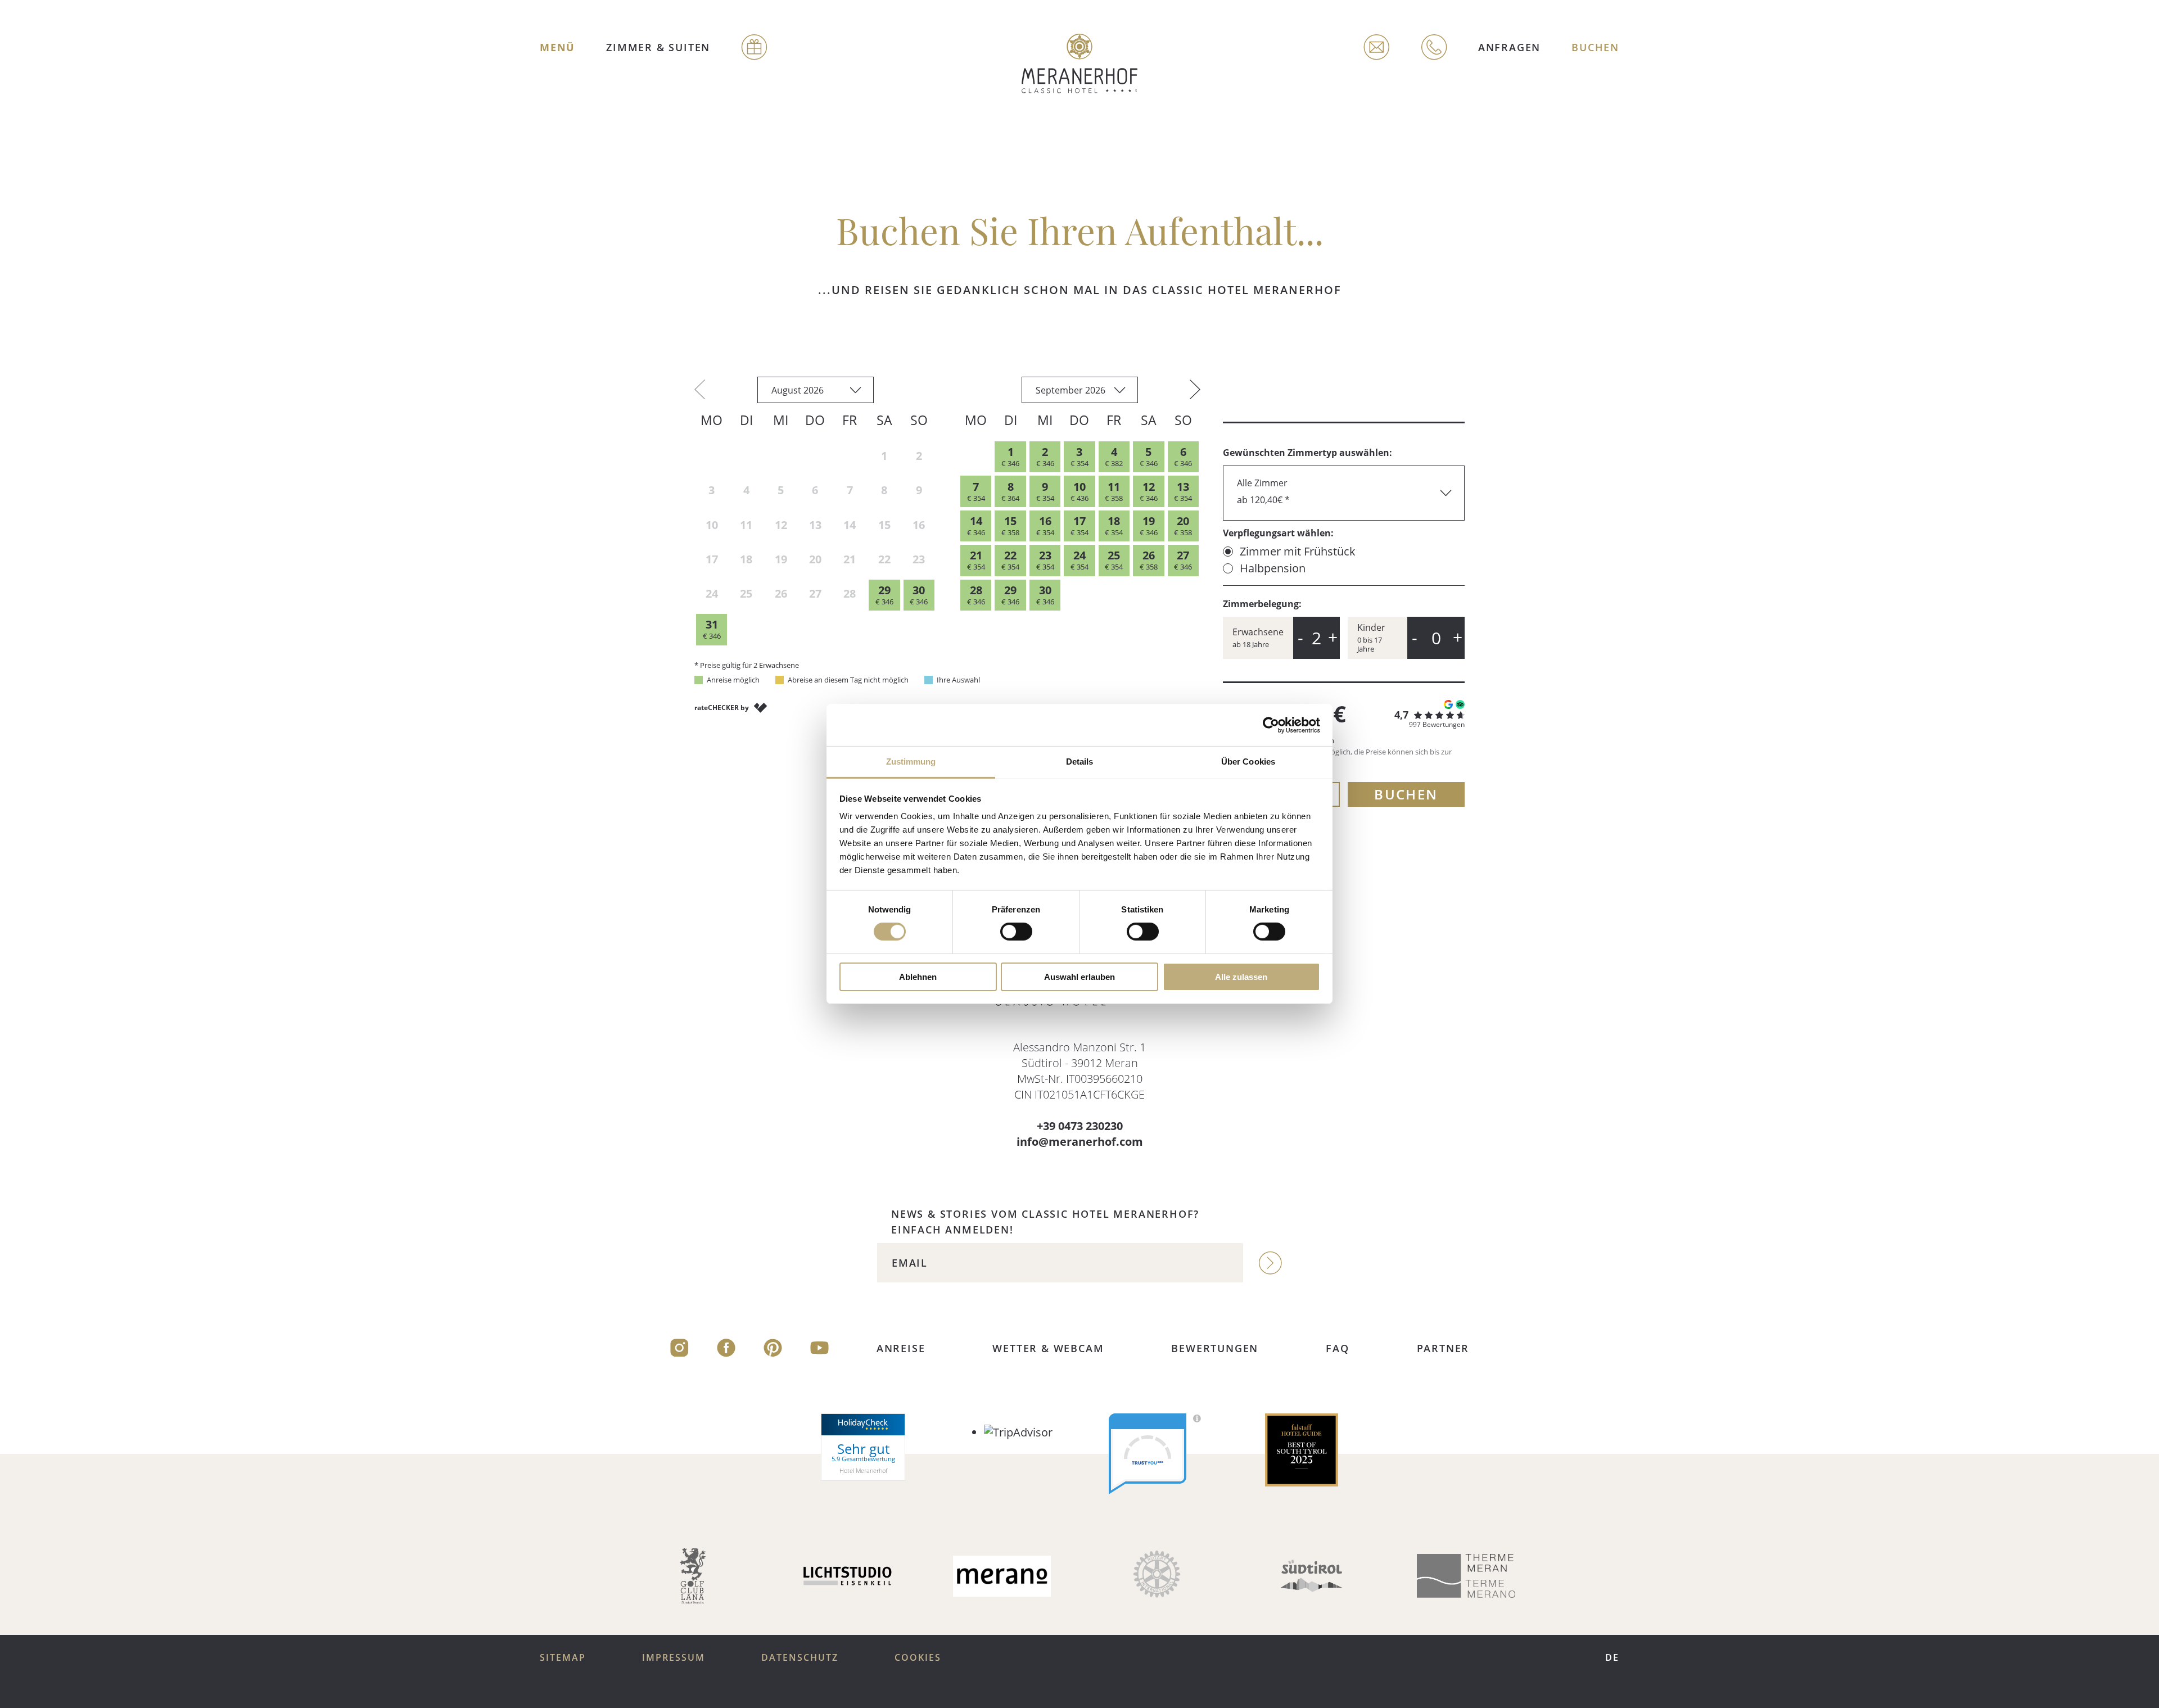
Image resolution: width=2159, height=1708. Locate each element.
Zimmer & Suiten (658, 47)
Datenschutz (800, 1657)
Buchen (1595, 47)
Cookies (918, 1657)
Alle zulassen (1241, 977)
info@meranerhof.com (1080, 1142)
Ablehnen (918, 977)
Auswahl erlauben (1079, 977)
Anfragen (1509, 47)
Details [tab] (1080, 762)
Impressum (674, 1657)
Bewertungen (1215, 1348)
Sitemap (563, 1657)
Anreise (901, 1348)
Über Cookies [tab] (1248, 762)
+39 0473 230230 (1080, 1126)
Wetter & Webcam (1048, 1348)
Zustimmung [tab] (911, 762)
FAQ (1337, 1348)
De (1612, 1657)
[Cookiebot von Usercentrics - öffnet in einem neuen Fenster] (1271, 725)
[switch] (1016, 932)
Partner (1443, 1348)
